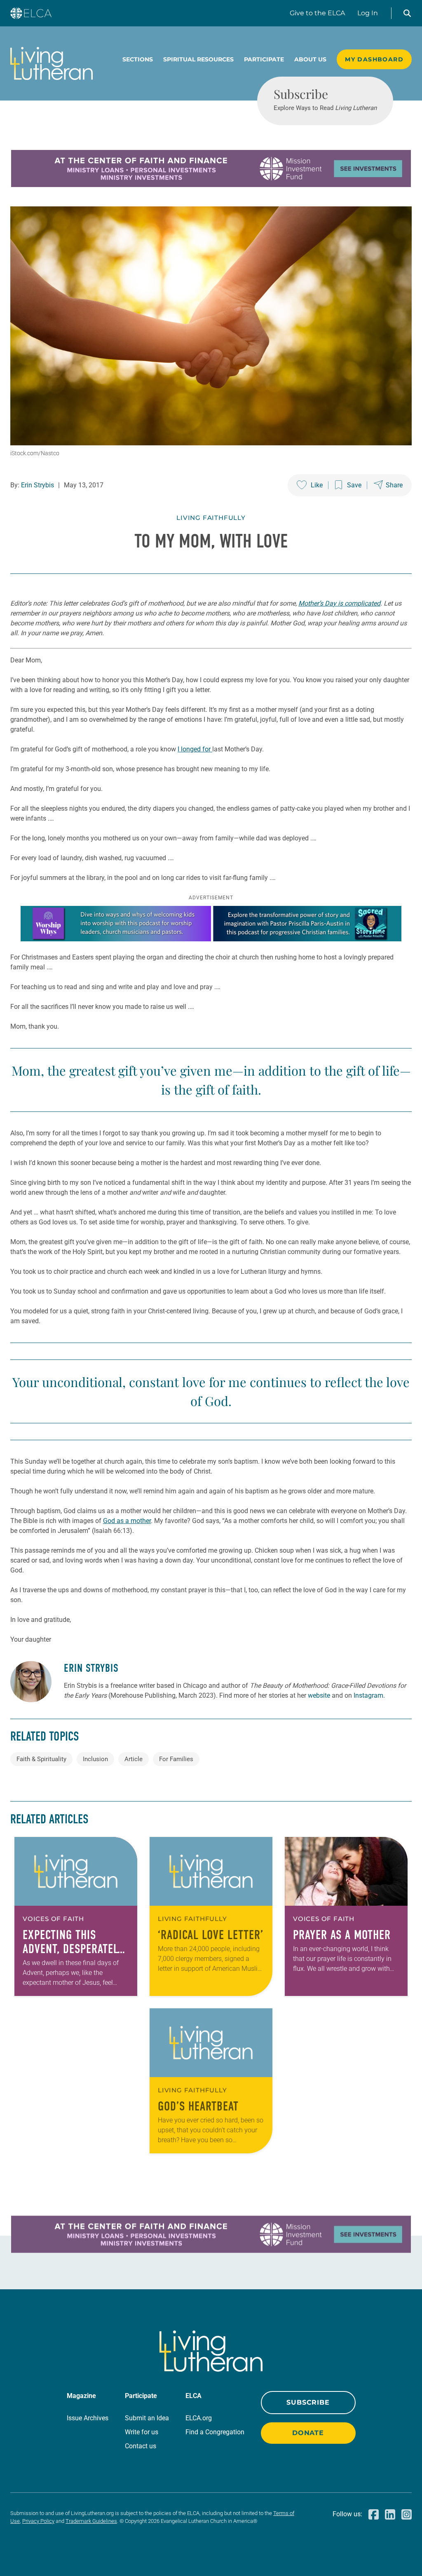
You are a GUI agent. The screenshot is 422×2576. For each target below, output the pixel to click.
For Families (176, 1759)
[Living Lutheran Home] (52, 63)
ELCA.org (199, 2418)
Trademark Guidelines (91, 2521)
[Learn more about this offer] (211, 185)
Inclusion (95, 1759)
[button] (407, 13)
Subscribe (308, 2402)
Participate (264, 59)
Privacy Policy (38, 2521)
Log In (368, 13)
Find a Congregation (215, 2432)
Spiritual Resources (198, 59)
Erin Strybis (38, 485)
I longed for (195, 749)
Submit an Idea (147, 2418)
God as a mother (127, 1521)
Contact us (141, 2446)
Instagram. (369, 1695)
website (319, 1695)
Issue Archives (88, 2418)
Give (317, 13)
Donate (308, 2433)
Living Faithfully (211, 518)
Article (134, 1759)
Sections (138, 59)
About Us (310, 59)
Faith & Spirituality (41, 1759)
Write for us (142, 2432)
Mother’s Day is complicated (339, 603)
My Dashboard (374, 59)
